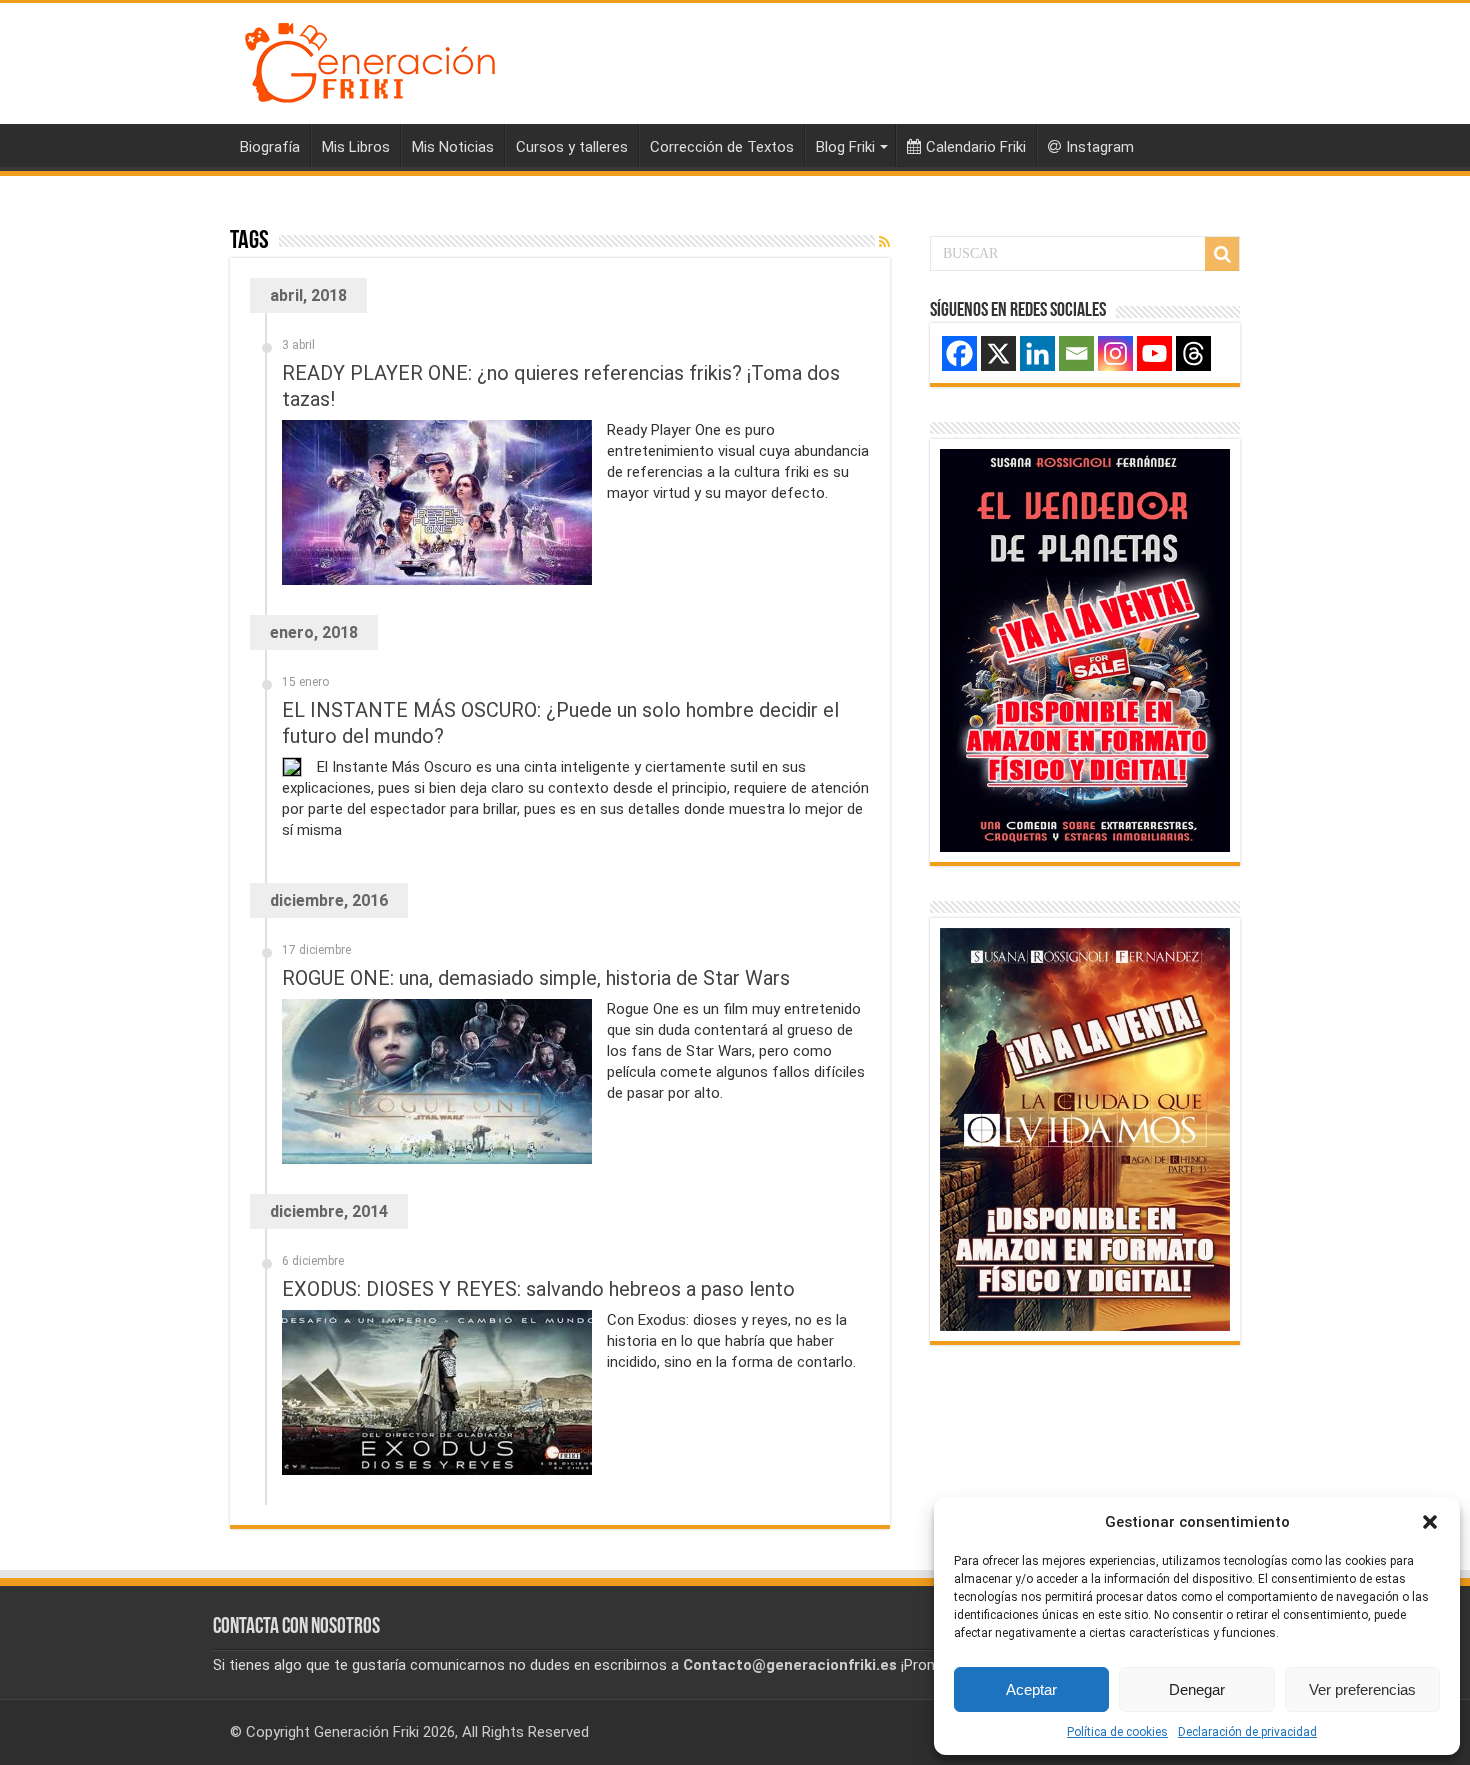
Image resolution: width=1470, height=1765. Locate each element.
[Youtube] (1154, 353)
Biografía (270, 147)
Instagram (1100, 147)
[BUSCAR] (1222, 254)
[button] (1430, 1522)
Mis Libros (356, 147)
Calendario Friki (976, 147)
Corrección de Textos (722, 147)
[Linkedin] (1037, 353)
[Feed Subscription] (884, 242)
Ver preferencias (1362, 1689)
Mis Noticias (453, 147)
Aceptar (1031, 1689)
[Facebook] (959, 353)
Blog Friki (845, 147)
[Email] (1076, 353)
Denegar (1197, 1689)
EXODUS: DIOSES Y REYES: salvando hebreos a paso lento (538, 1289)
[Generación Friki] (370, 60)
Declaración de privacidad (1247, 1732)
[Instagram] (1115, 353)
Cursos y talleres (572, 147)
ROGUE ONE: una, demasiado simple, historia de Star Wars (536, 978)
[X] (998, 353)
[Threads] (1193, 353)
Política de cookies (1117, 1732)
